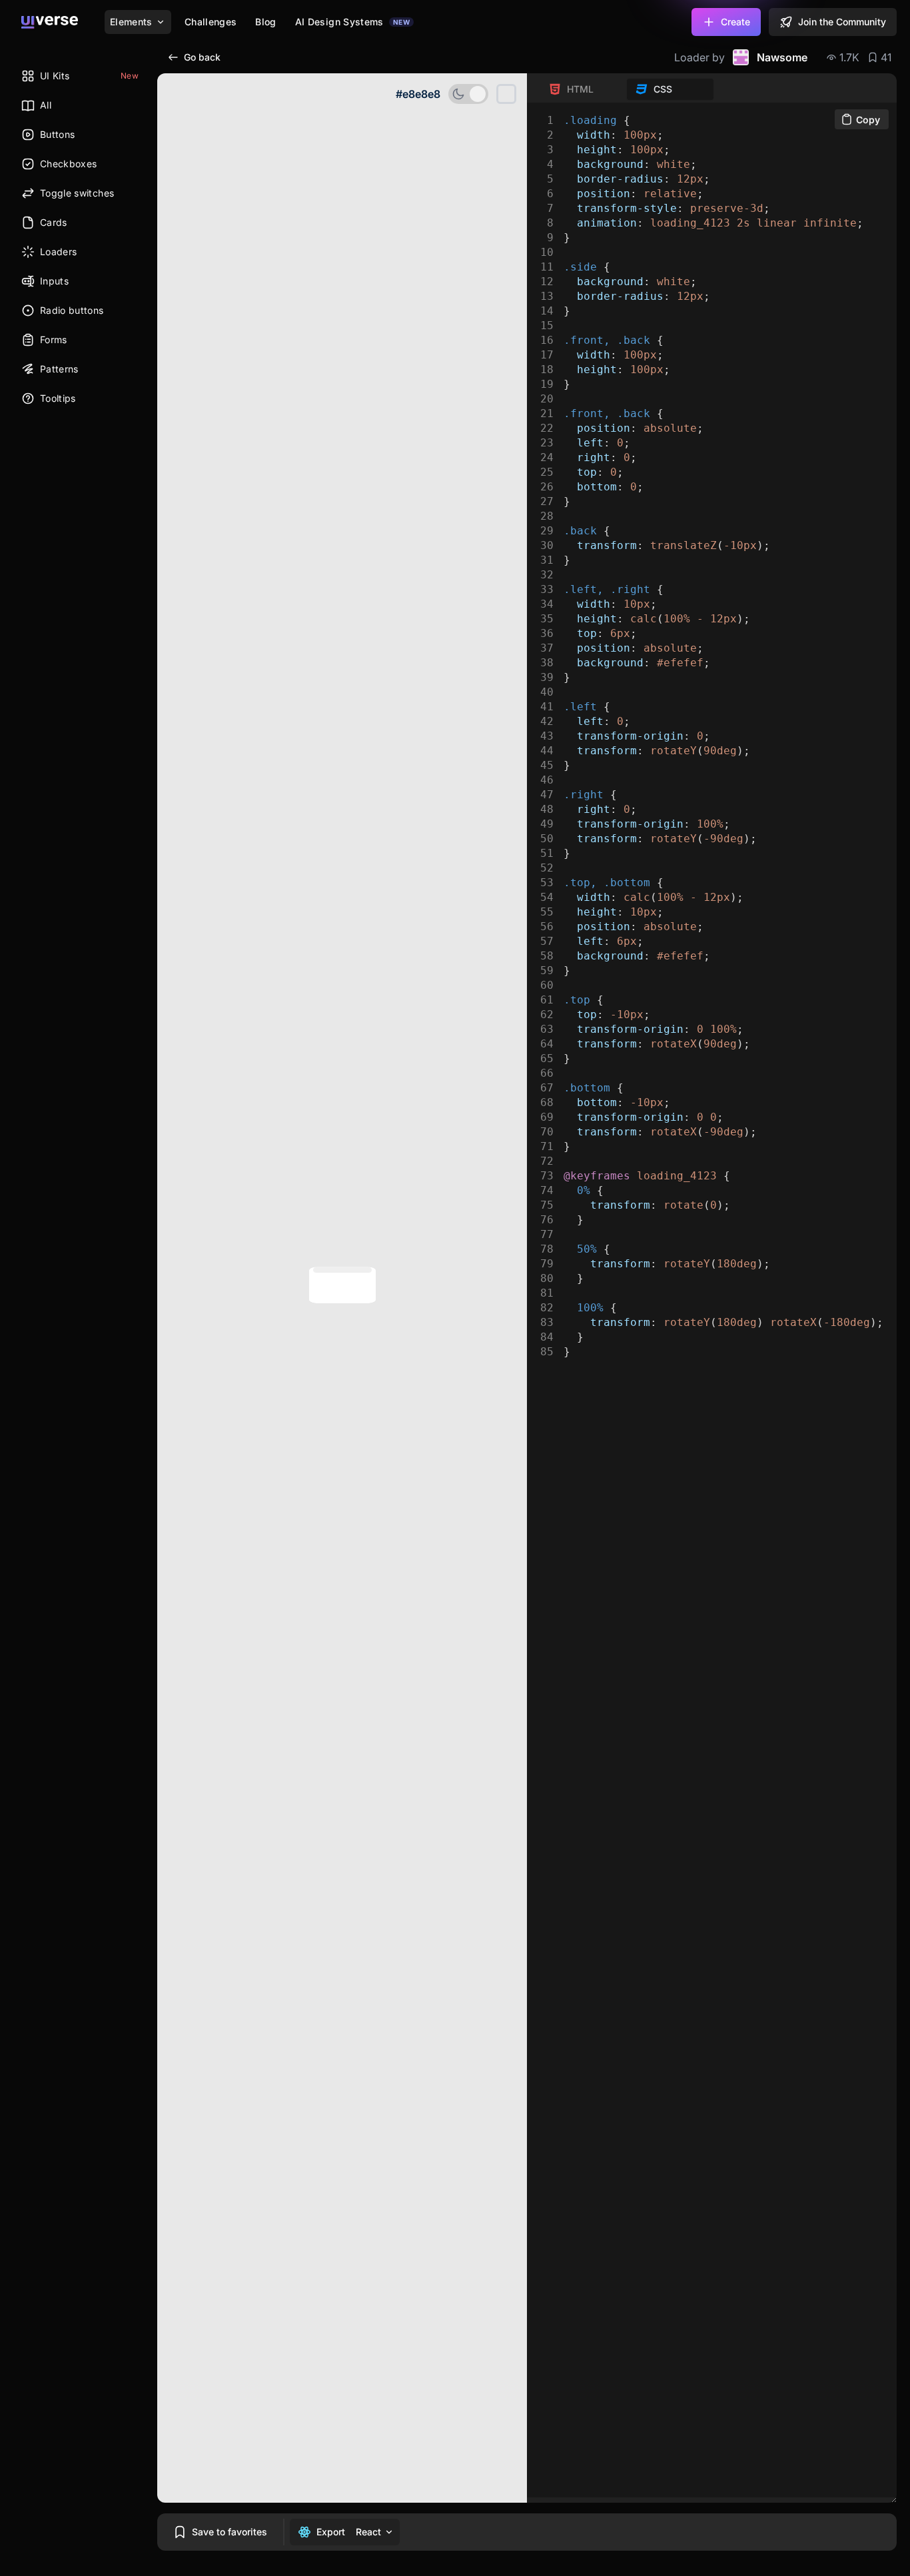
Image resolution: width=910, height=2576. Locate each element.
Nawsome (782, 57)
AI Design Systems (352, 22)
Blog (265, 22)
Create (735, 22)
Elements (131, 22)
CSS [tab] (663, 89)
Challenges (211, 22)
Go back (202, 57)
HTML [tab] (580, 89)
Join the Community (842, 22)
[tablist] (627, 89)
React (368, 2532)
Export (331, 2532)
